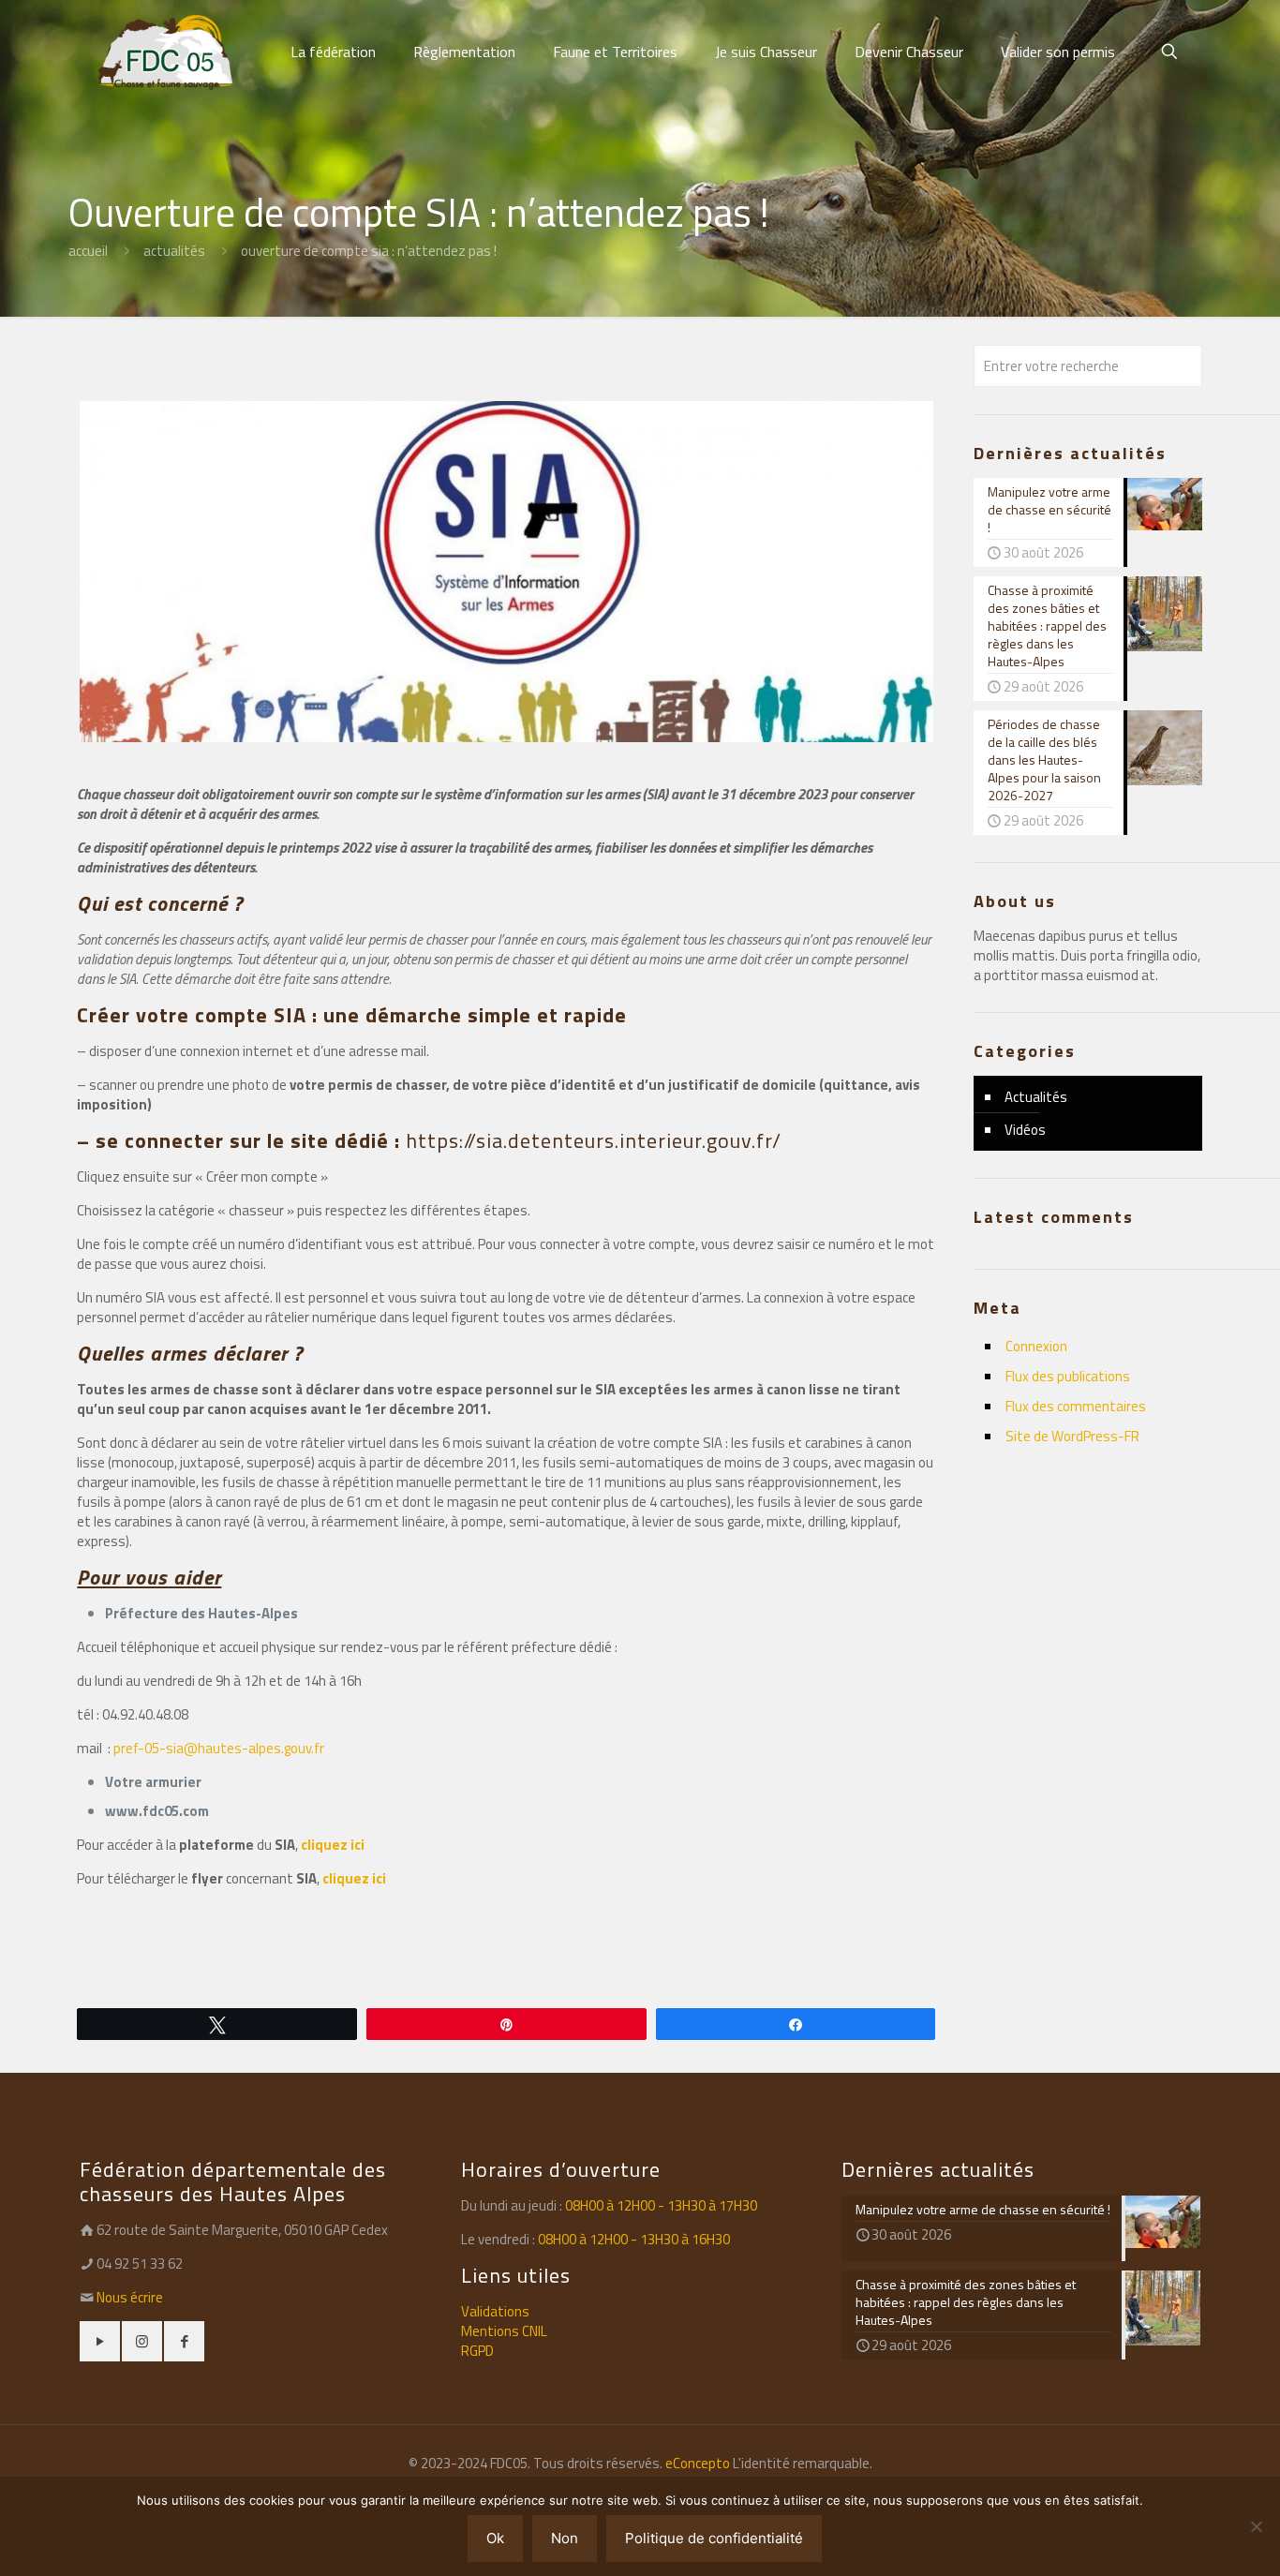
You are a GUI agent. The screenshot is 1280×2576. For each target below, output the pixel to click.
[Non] (1257, 2526)
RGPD (477, 2351)
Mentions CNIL (504, 2331)
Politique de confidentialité (714, 2538)
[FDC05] (166, 52)
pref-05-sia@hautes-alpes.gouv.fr (219, 1748)
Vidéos (1025, 1130)
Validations (495, 2311)
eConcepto (699, 2463)
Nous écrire (130, 2297)
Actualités (174, 251)
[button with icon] (100, 2341)
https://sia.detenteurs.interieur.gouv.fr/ (594, 1140)
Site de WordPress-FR (1072, 1436)
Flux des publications (1068, 1376)
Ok (495, 2538)
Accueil (88, 251)
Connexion (1036, 1346)
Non (565, 2538)
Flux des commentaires (1076, 1406)
